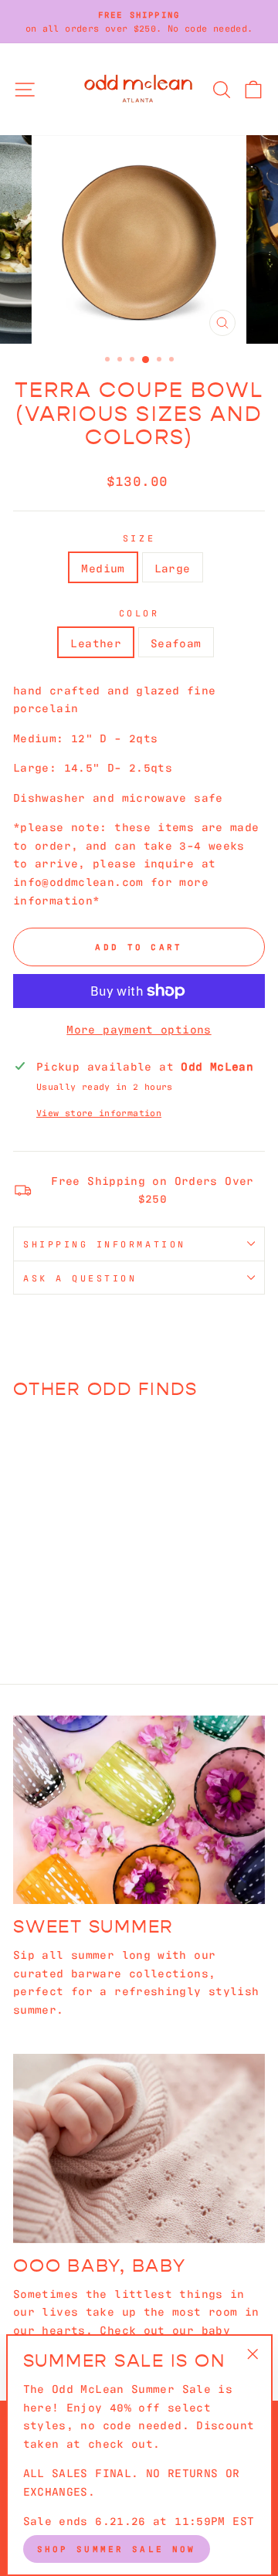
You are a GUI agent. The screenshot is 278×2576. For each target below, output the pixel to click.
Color (139, 613)
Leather (96, 642)
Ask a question (80, 1278)
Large (173, 567)
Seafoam (176, 642)
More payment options (139, 1028)
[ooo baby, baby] (139, 2148)
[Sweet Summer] (139, 1810)
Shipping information (105, 1244)
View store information (99, 1112)
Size (139, 538)
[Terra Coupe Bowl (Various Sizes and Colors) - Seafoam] (70, 1599)
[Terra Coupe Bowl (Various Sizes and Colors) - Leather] (52, 1599)
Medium (103, 567)
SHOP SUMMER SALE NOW (117, 2548)
